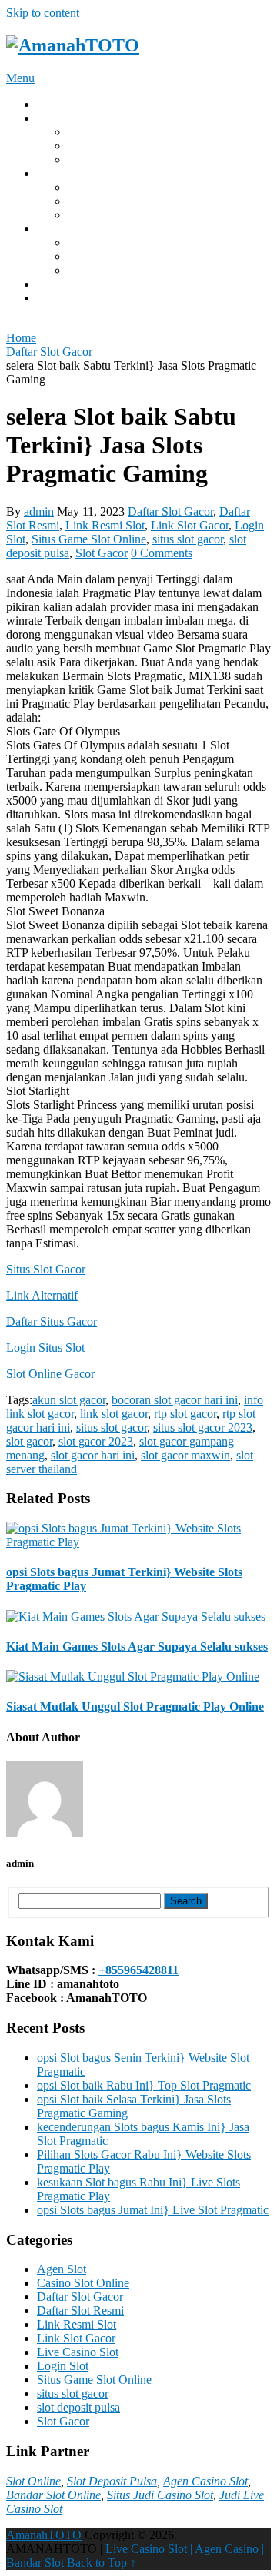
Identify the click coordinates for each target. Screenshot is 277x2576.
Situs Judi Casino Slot (160, 2495)
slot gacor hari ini (93, 1455)
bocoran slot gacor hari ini (175, 1400)
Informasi (60, 284)
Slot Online (33, 2481)
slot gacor (29, 1441)
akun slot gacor (69, 1400)
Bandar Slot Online (53, 2495)
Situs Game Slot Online (89, 539)
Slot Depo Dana (107, 159)
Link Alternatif (42, 1295)
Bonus (53, 229)
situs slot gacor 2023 (203, 1427)
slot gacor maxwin (185, 1455)
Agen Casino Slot (205, 2481)
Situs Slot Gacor (107, 132)
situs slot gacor (188, 539)
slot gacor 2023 (96, 1441)
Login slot (92, 201)
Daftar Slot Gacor (170, 511)
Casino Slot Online (83, 2283)
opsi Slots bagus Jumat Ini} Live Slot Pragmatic (153, 2210)
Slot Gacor (94, 256)
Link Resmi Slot (105, 525)
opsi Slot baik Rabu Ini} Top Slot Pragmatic (144, 2085)
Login (52, 118)
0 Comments (162, 553)
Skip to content (43, 13)
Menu (20, 78)
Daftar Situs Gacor (52, 1321)
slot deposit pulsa (78, 2407)
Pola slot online (105, 187)
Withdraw (61, 173)
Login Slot (63, 2366)
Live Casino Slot (78, 2352)
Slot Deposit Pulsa (112, 2481)
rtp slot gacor (185, 1414)
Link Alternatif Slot (115, 242)
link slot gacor (114, 1414)
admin (39, 511)
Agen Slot (62, 2269)
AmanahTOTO (44, 2535)
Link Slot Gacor (107, 146)
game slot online (107, 215)
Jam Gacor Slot (105, 270)
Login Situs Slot (45, 1348)
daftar (51, 298)
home (50, 104)
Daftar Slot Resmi (80, 2310)
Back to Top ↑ (102, 2563)
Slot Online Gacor (50, 1374)
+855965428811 (138, 1970)
